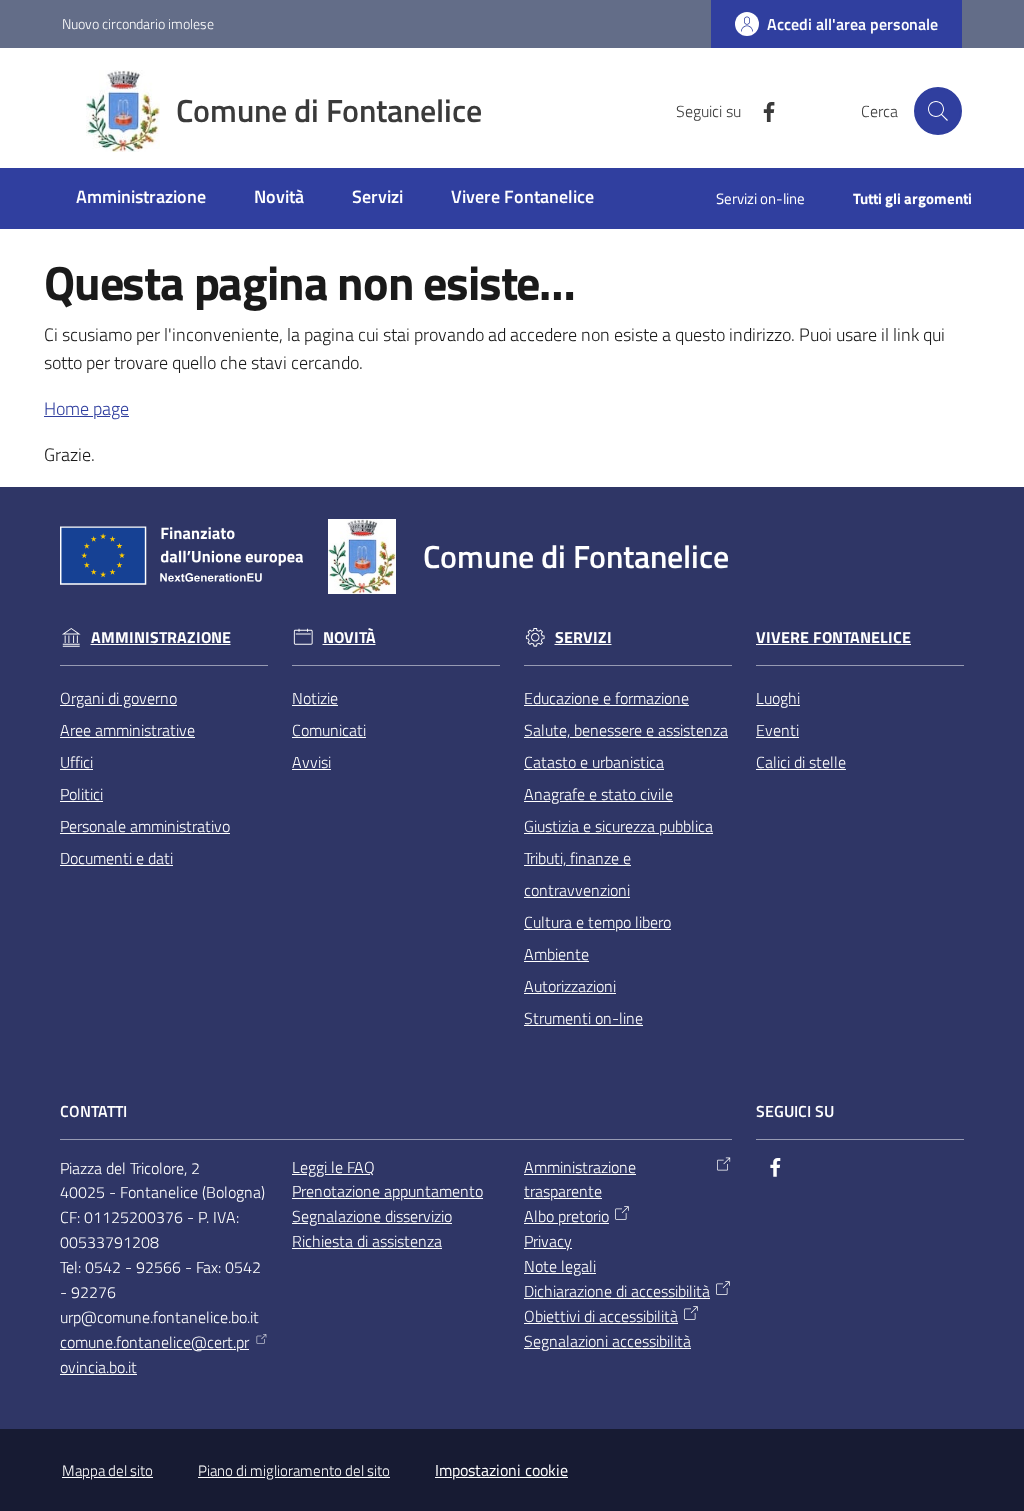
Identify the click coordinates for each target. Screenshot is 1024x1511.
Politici (81, 794)
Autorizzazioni (570, 986)
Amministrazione (161, 637)
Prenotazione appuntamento (387, 1191)
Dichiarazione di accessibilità (617, 1291)
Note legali (560, 1266)
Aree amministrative (127, 730)
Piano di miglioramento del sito (294, 1470)
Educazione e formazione (606, 698)
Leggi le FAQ (333, 1167)
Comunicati (329, 730)
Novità (349, 637)
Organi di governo (118, 698)
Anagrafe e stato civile (598, 794)
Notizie (315, 698)
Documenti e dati (116, 858)
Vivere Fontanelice (833, 637)
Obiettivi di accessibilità (601, 1316)
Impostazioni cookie (501, 1470)
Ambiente (556, 954)
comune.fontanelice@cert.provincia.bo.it (154, 1354)
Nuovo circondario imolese (138, 23)
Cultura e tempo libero (597, 922)
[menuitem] (141, 198)
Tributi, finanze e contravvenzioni (577, 874)
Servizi (583, 637)
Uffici (76, 762)
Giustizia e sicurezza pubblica (618, 826)
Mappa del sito (107, 1470)
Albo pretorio (566, 1216)
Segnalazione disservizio (372, 1216)
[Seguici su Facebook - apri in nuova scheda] (761, 110)
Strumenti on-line (583, 1018)
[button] (938, 111)
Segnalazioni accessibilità (607, 1341)
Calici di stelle (801, 762)
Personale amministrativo (145, 826)
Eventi (777, 730)
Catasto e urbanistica (594, 762)
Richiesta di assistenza (367, 1241)
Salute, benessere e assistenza (626, 730)
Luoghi (778, 698)
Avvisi (311, 762)
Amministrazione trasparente (580, 1179)
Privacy (548, 1241)
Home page (86, 408)
